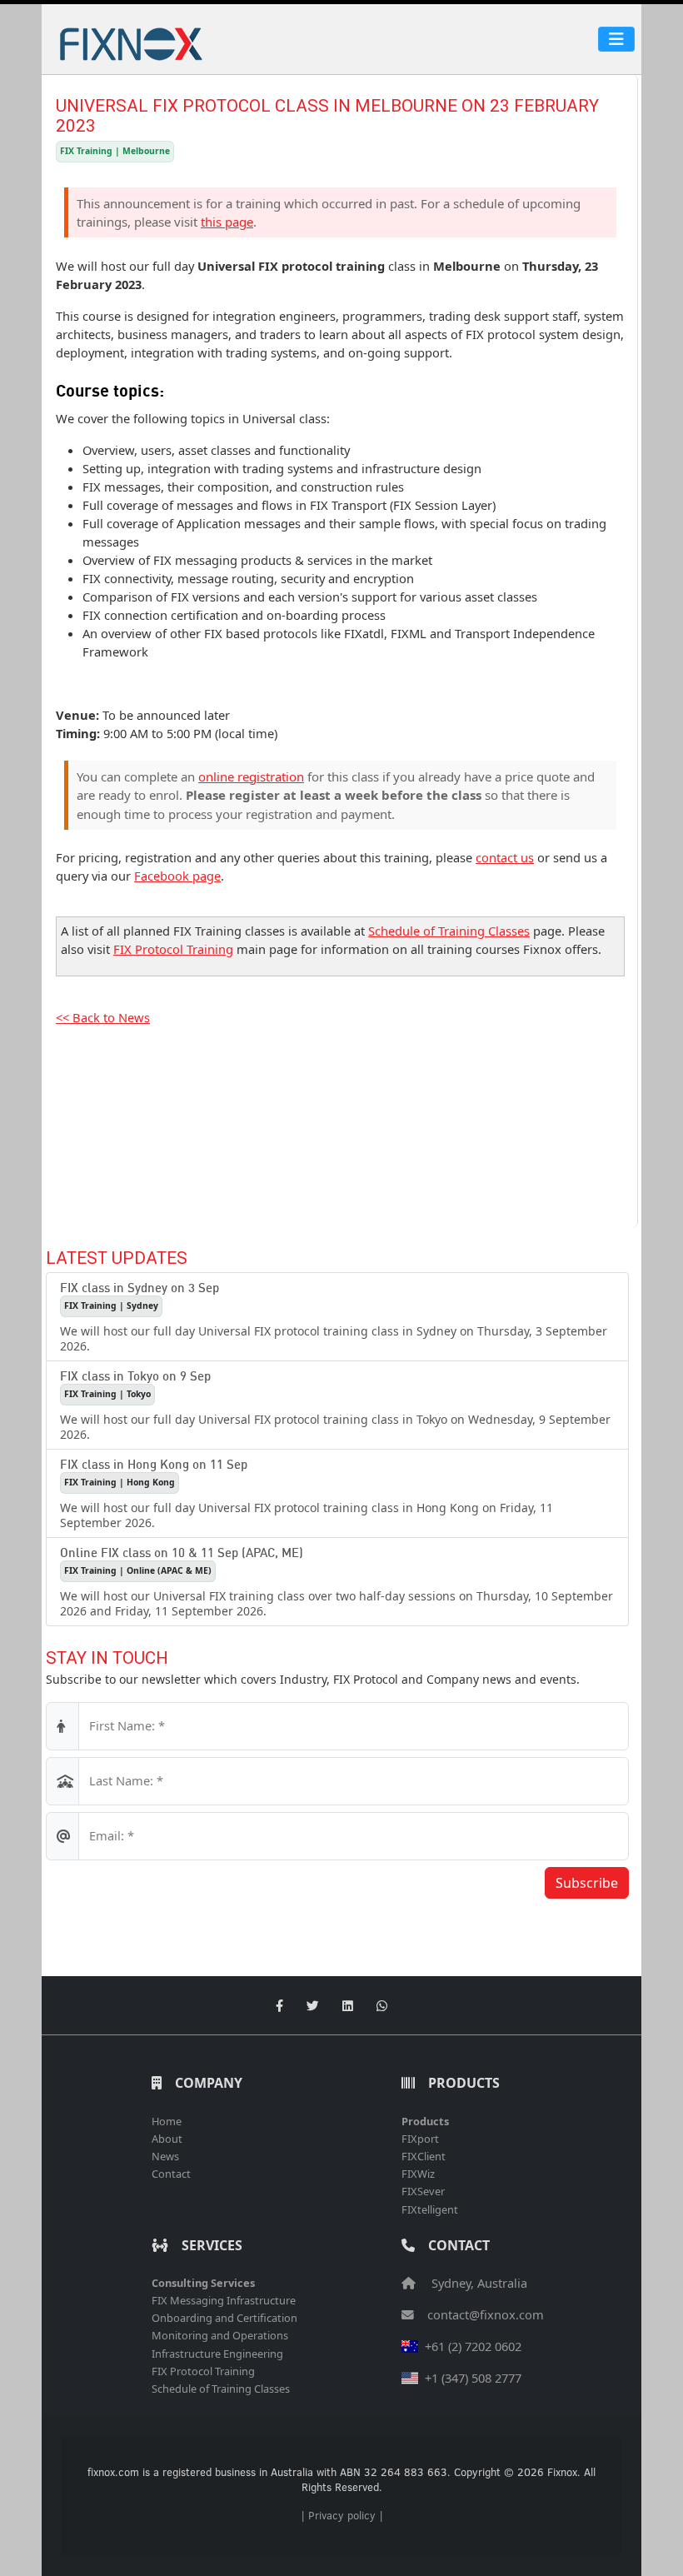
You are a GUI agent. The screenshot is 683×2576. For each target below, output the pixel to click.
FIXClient (424, 2156)
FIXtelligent (430, 2209)
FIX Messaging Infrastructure (224, 2300)
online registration (251, 776)
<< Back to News (103, 1017)
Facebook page (177, 876)
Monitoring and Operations (220, 2335)
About (167, 2139)
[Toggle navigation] (616, 39)
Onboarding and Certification (224, 2318)
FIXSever (423, 2191)
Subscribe (587, 1883)
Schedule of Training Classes (449, 931)
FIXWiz (418, 2174)
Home (167, 2121)
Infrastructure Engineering (217, 2354)
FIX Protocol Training (173, 949)
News (165, 2156)
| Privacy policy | (342, 2515)
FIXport (420, 2139)
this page (227, 222)
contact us (505, 857)
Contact (171, 2174)
